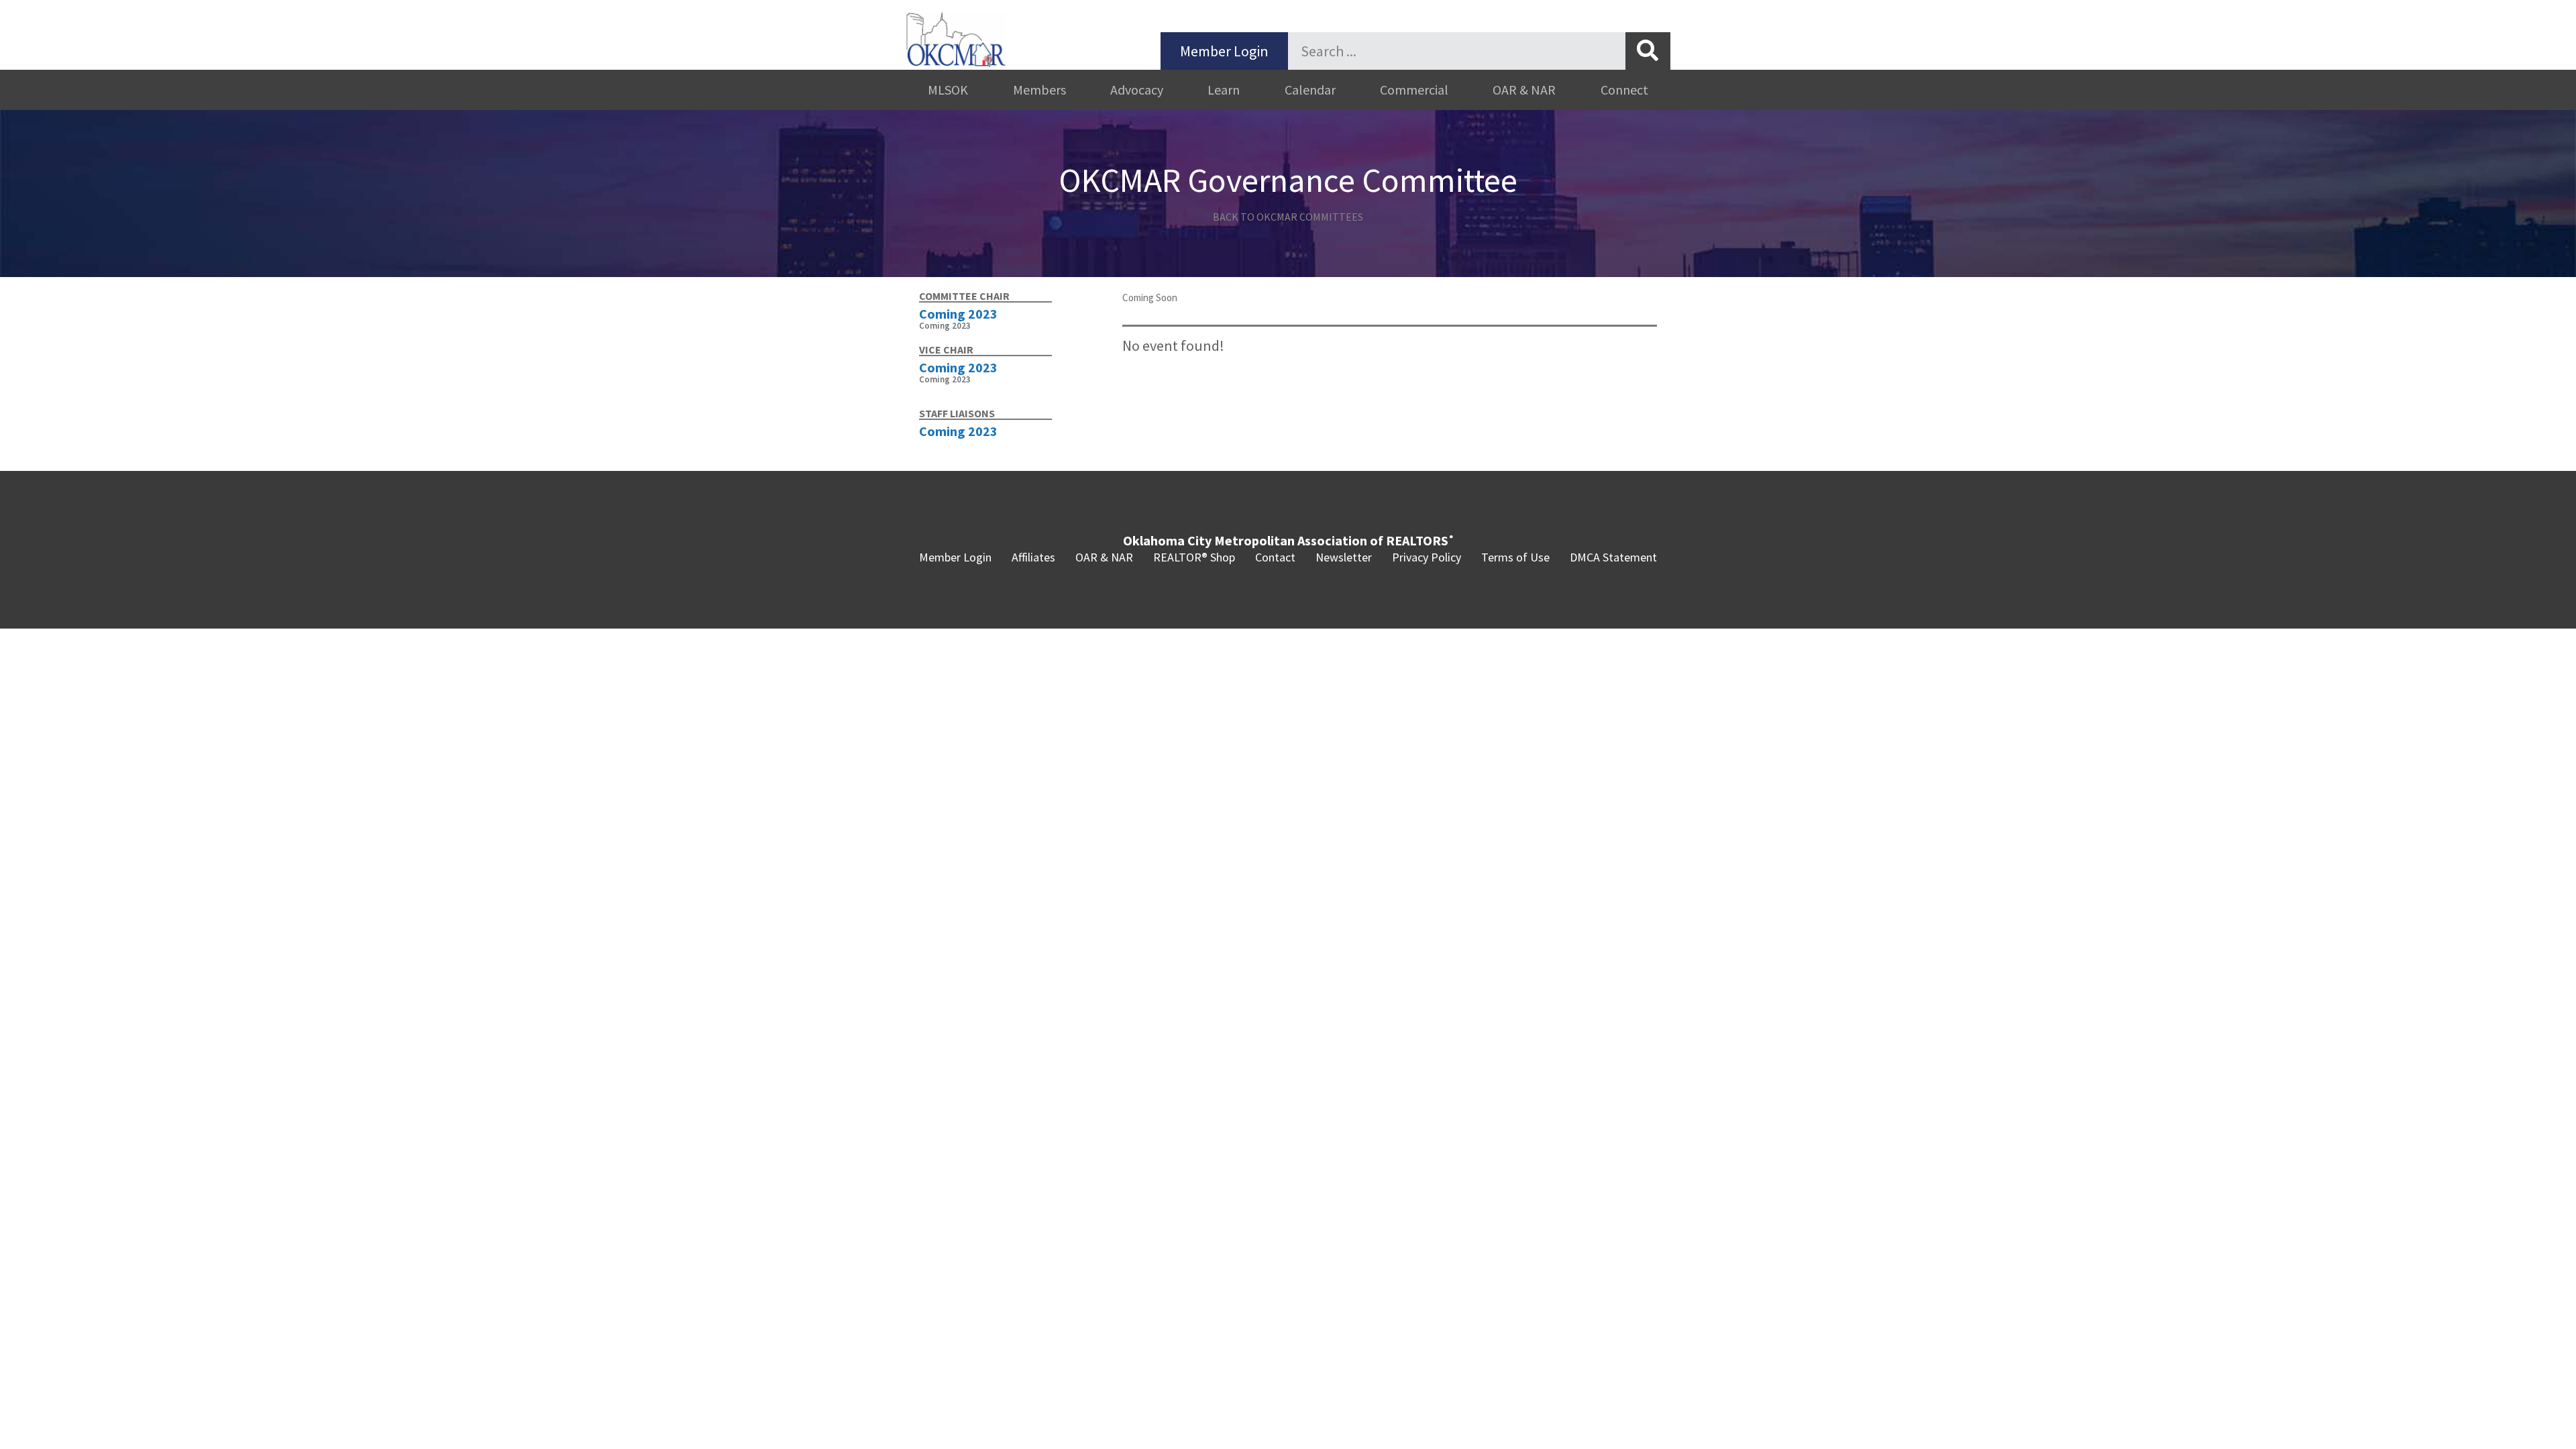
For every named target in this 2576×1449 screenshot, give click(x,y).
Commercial (1414, 90)
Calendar (1310, 90)
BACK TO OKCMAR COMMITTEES (1288, 217)
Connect (1624, 90)
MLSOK (948, 90)
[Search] (1648, 51)
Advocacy (1137, 90)
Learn (1224, 90)
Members (1039, 90)
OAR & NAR (1524, 90)
